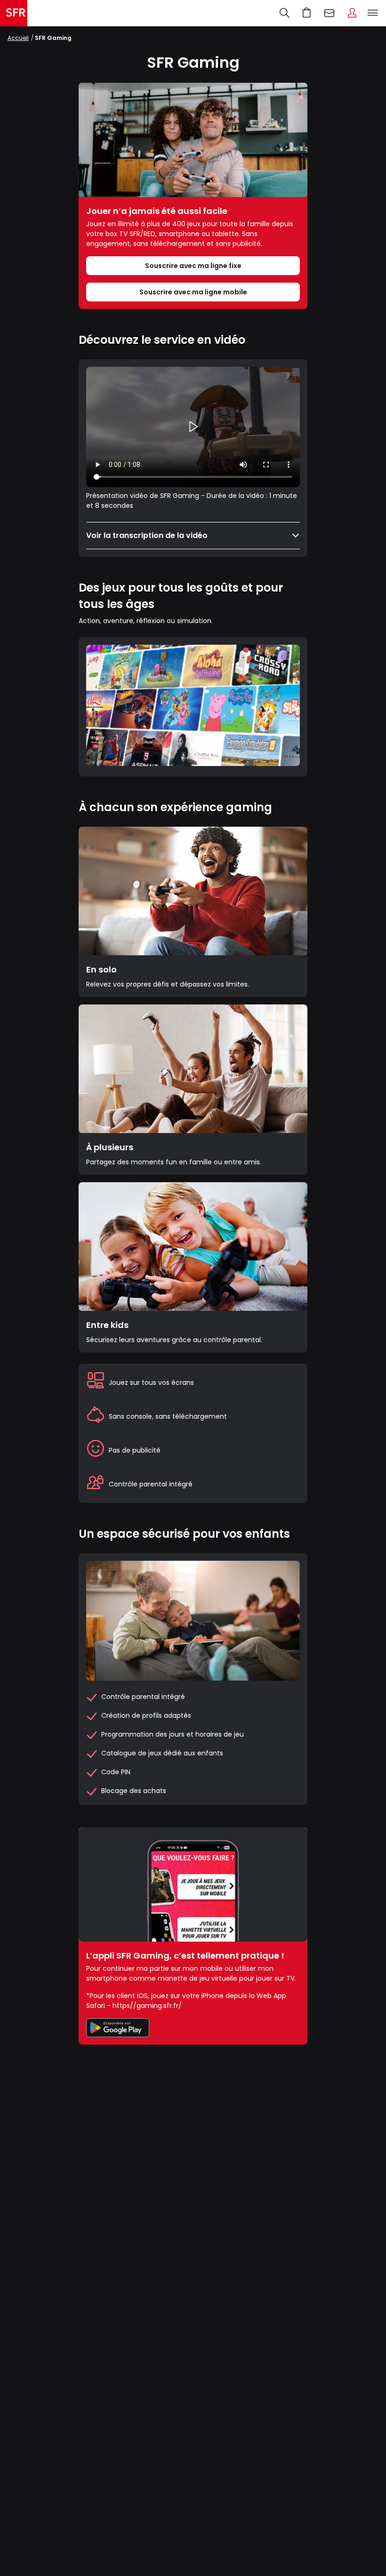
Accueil (18, 38)
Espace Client (352, 13)
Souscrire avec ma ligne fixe (193, 266)
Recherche (285, 13)
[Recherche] (285, 13)
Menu (373, 13)
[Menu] (375, 13)
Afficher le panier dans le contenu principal (307, 13)
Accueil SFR (14, 13)
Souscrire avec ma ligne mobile (193, 292)
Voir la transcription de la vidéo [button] (147, 535)
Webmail (330, 13)
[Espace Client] (352, 13)
